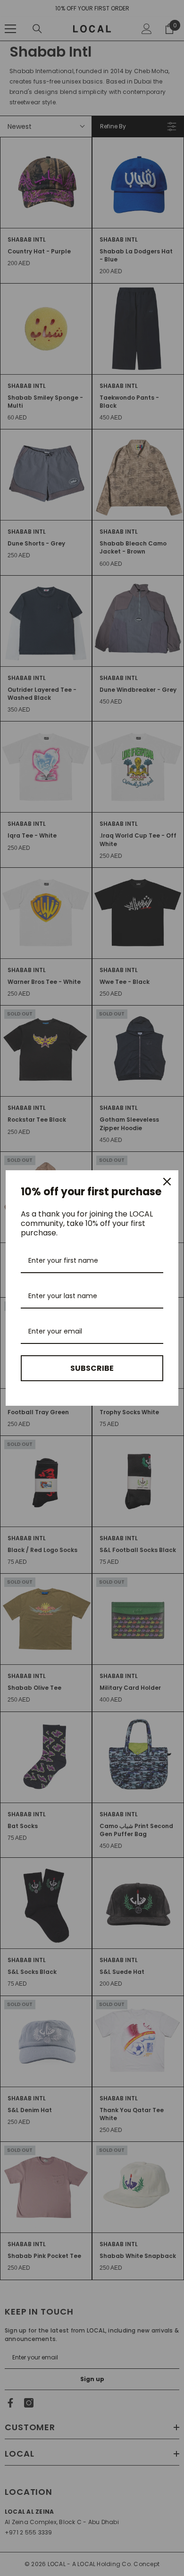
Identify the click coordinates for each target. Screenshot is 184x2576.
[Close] (167, 1182)
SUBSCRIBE (92, 1368)
